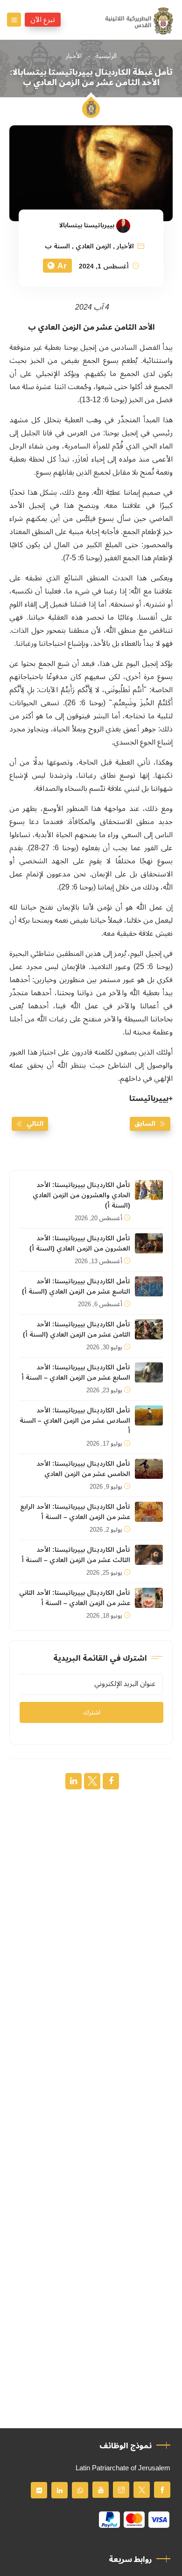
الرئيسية (106, 56)
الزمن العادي (93, 246)
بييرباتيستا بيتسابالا (87, 225)
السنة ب (57, 246)
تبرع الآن (43, 20)
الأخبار (74, 56)
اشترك (92, 1712)
